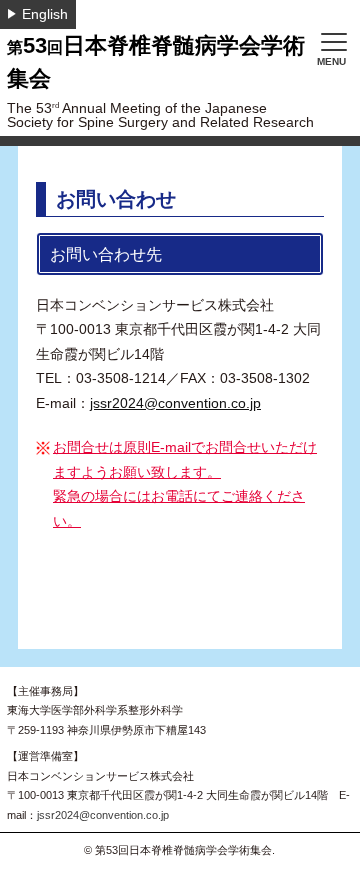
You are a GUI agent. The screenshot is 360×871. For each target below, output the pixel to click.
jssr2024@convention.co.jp (175, 403)
